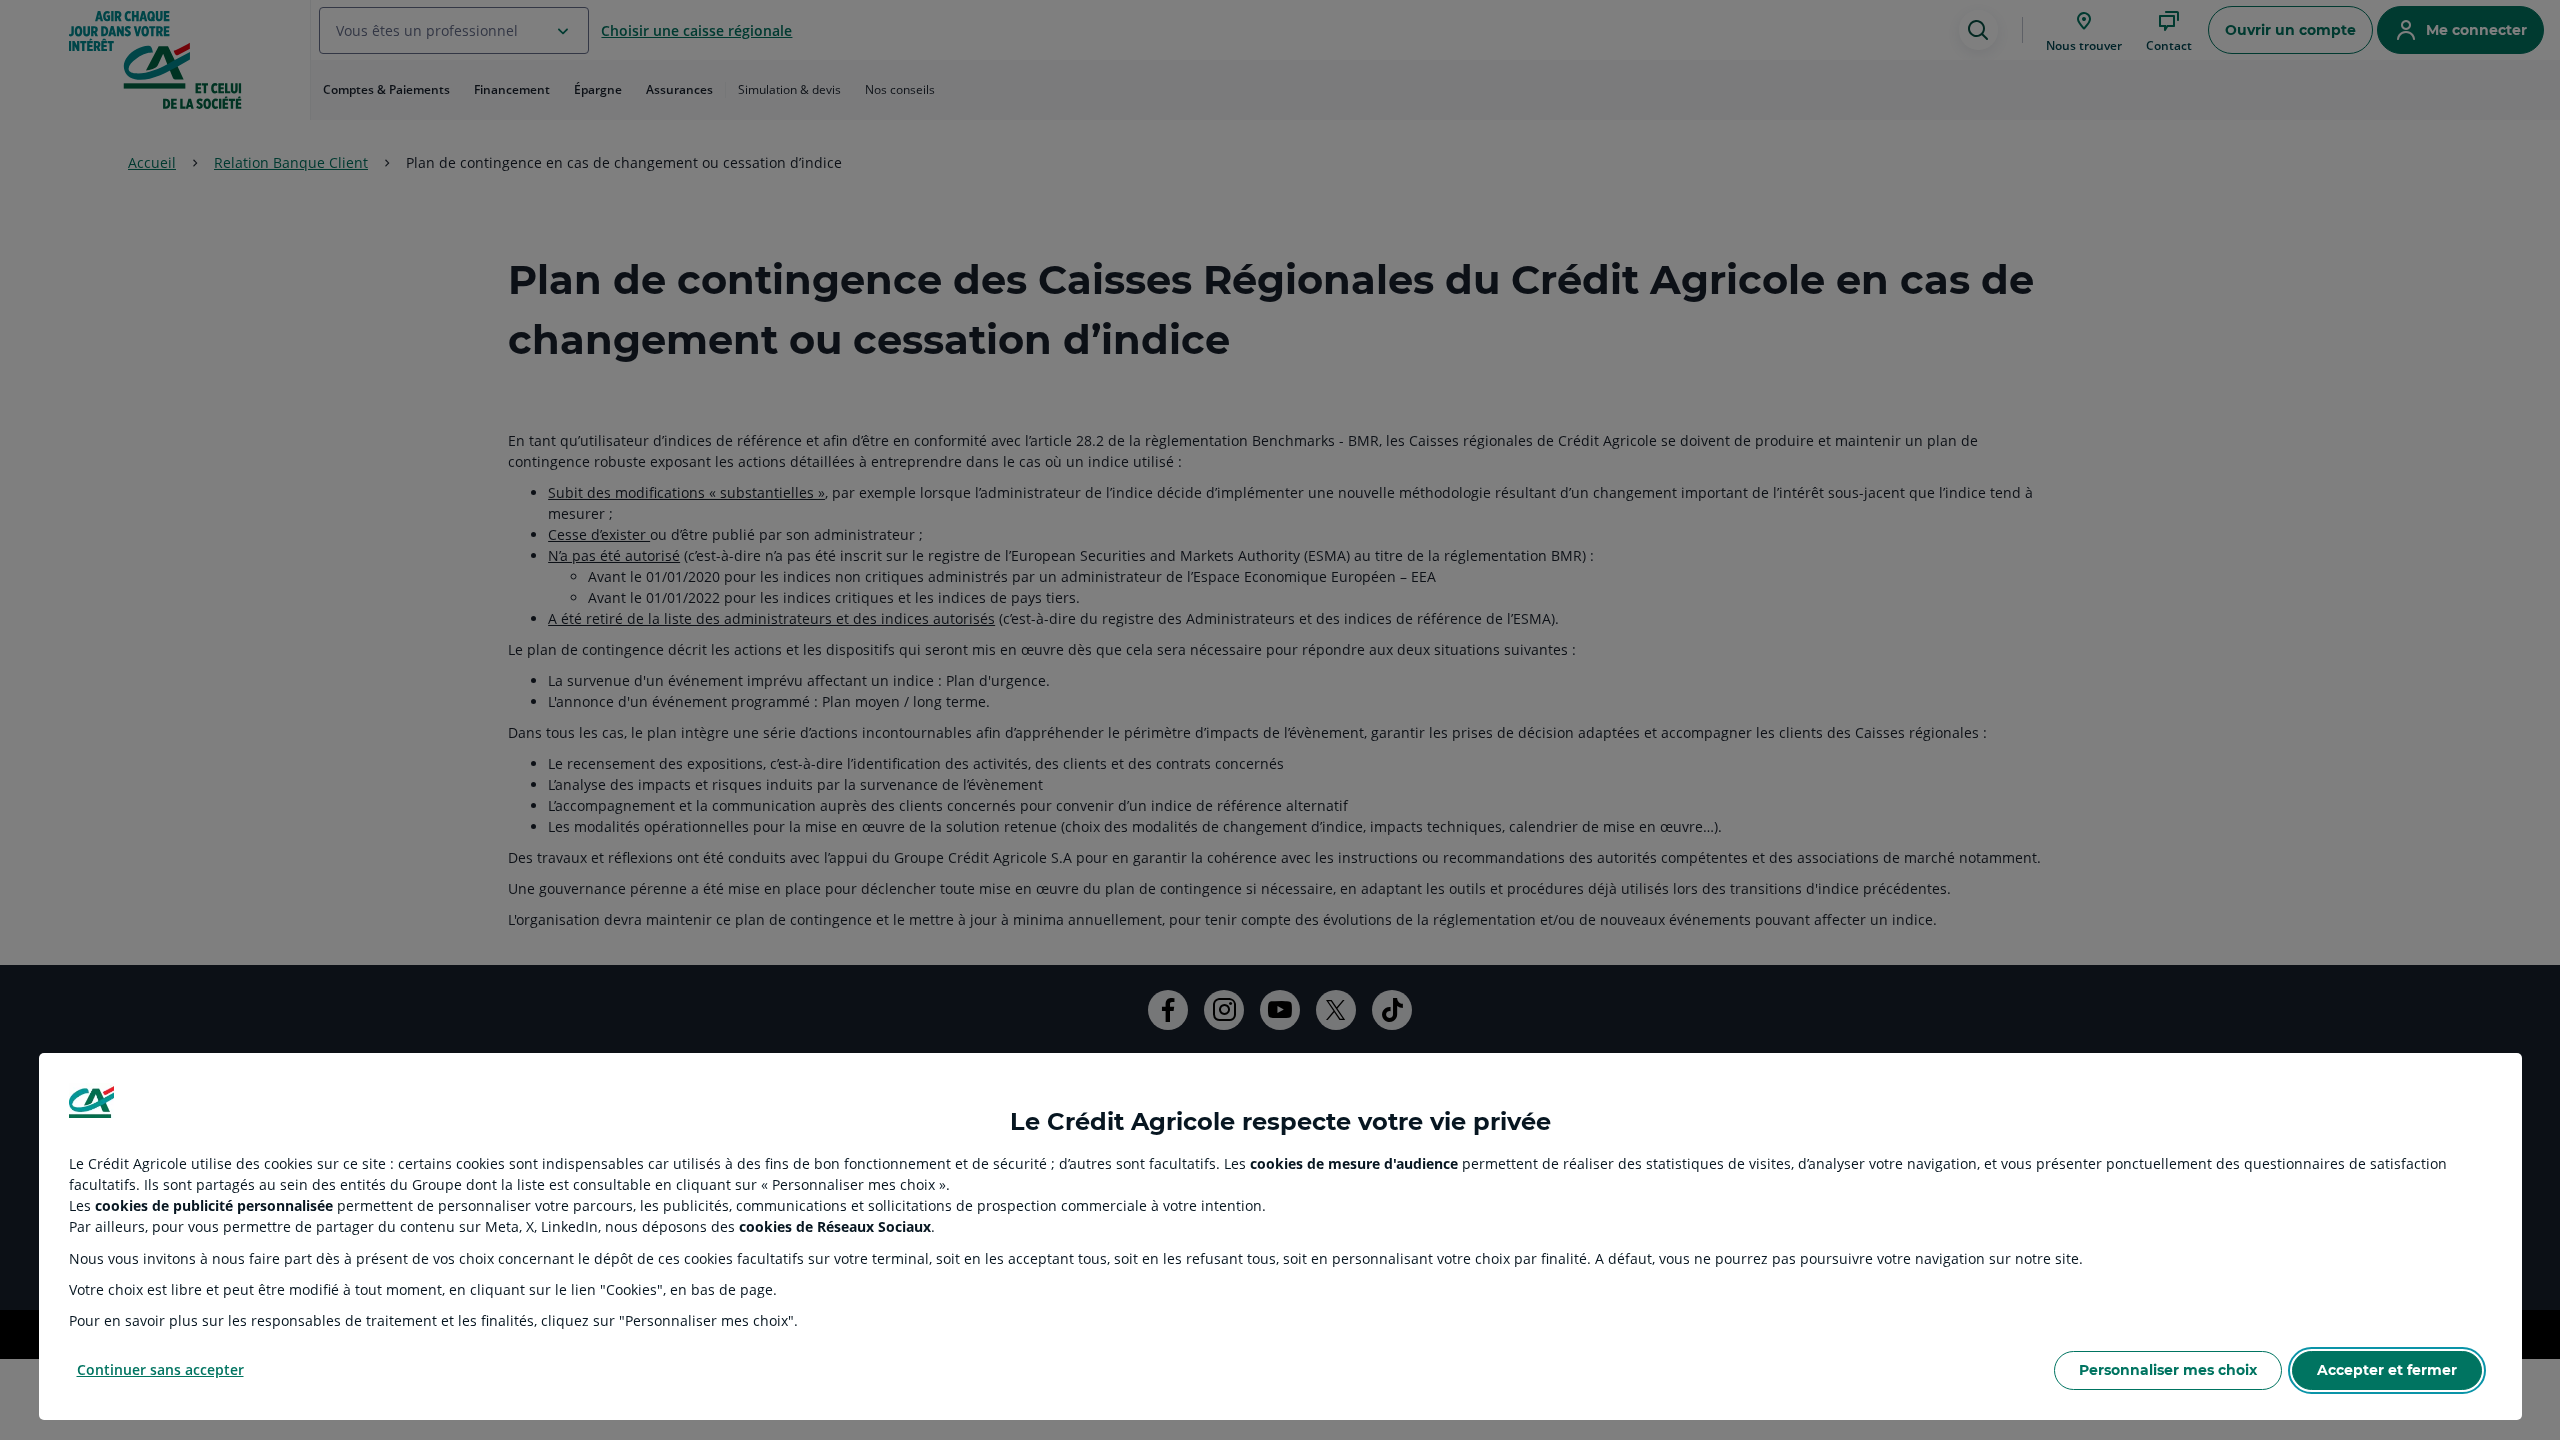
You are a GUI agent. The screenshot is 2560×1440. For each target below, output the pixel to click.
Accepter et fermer (2387, 1370)
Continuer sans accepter (160, 1369)
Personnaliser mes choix (2168, 1370)
